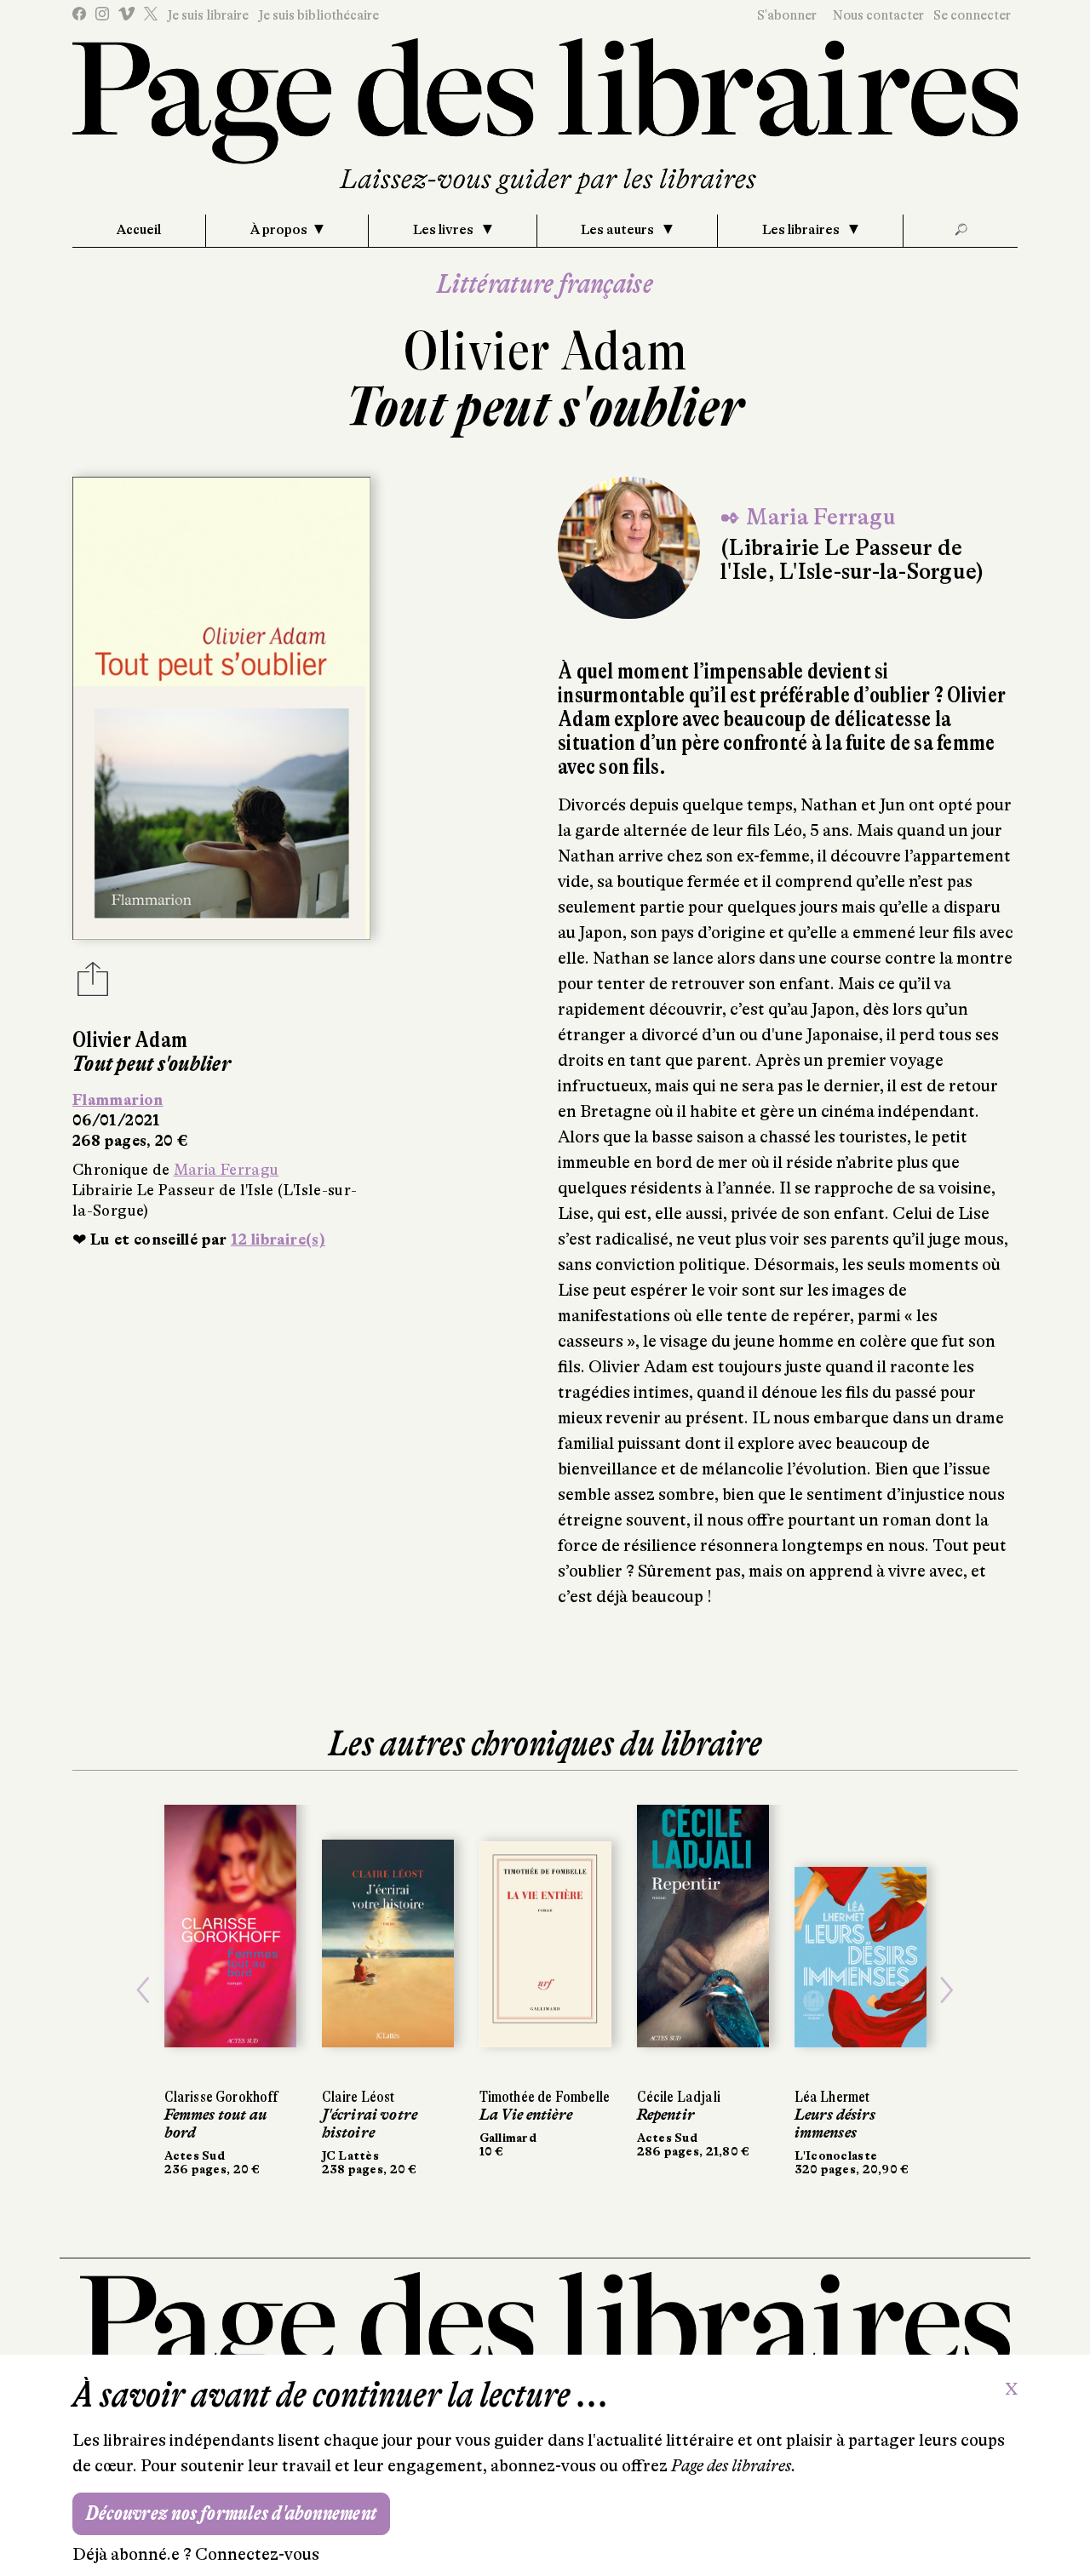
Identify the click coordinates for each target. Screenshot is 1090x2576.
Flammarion (118, 1100)
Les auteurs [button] (619, 230)
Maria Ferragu (227, 1170)
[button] (143, 1990)
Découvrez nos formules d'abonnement (231, 2513)
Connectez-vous (257, 2554)
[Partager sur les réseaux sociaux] (93, 984)
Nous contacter (878, 15)
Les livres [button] (445, 230)
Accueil (139, 230)
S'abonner (787, 15)
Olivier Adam (545, 351)
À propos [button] (279, 230)
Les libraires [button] (802, 230)
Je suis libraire (208, 15)
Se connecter (972, 15)
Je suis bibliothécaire (318, 15)
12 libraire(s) (278, 1239)
